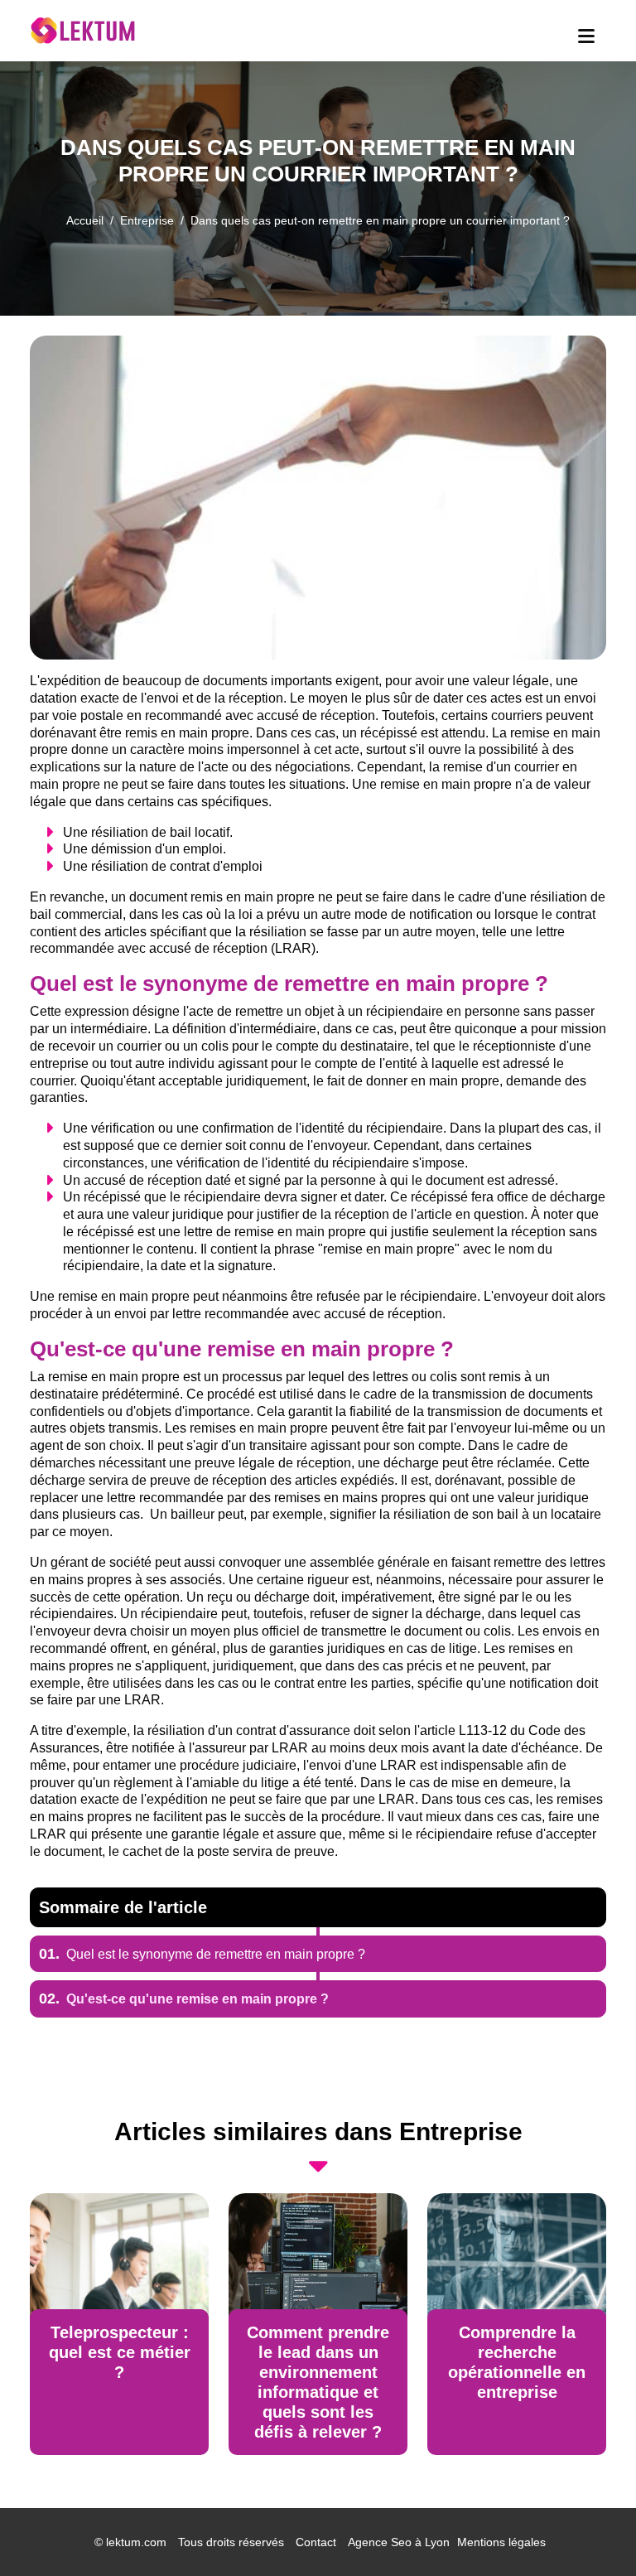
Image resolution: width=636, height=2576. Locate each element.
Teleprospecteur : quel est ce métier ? (120, 2352)
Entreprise (147, 220)
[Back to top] (590, 2530)
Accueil (85, 220)
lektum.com (136, 2542)
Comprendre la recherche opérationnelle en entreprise (517, 2362)
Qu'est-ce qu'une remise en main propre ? (184, 1999)
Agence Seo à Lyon (399, 2542)
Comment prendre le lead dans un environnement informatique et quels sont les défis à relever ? (318, 2382)
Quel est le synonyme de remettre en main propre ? (202, 1954)
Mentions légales (501, 2542)
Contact (316, 2542)
